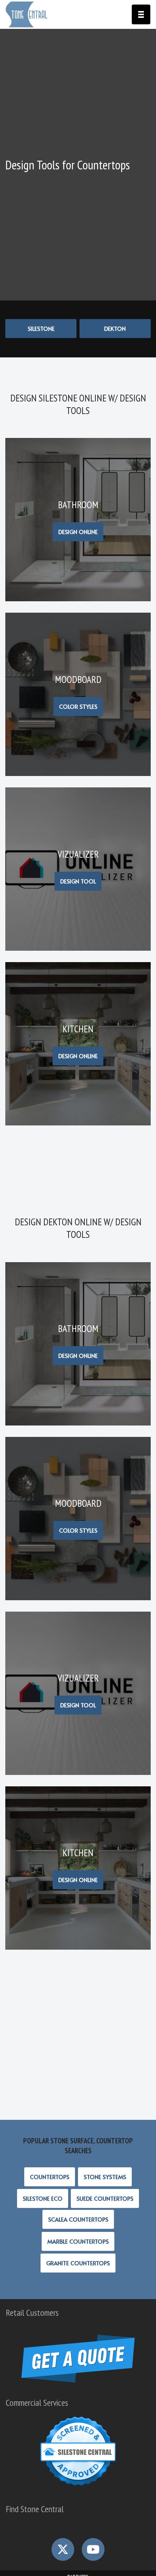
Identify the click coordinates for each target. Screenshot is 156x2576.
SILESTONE (41, 328)
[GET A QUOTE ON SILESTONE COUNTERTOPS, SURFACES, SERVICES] (78, 2380)
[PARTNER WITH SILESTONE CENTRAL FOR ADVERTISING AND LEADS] (78, 2487)
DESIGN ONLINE (78, 532)
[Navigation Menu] (141, 14)
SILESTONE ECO (43, 2198)
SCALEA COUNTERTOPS (78, 2219)
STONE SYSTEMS (105, 2177)
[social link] (63, 2549)
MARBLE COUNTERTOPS (78, 2241)
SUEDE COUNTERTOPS (105, 2198)
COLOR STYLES (78, 706)
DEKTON (115, 328)
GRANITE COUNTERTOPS (78, 2263)
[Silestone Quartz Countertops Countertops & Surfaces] (27, 14)
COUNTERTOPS (50, 2177)
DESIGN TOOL (78, 881)
